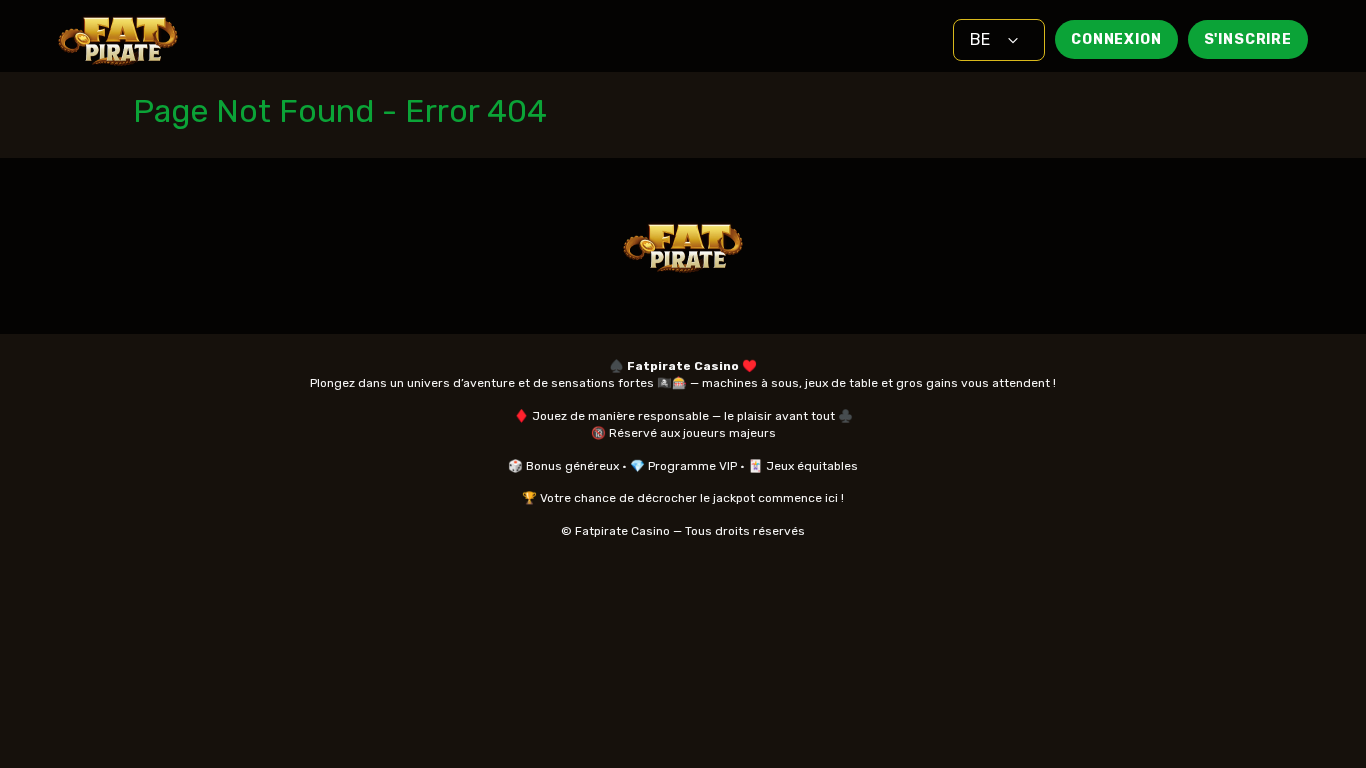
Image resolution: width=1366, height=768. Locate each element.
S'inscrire (1248, 39)
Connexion (1116, 39)
